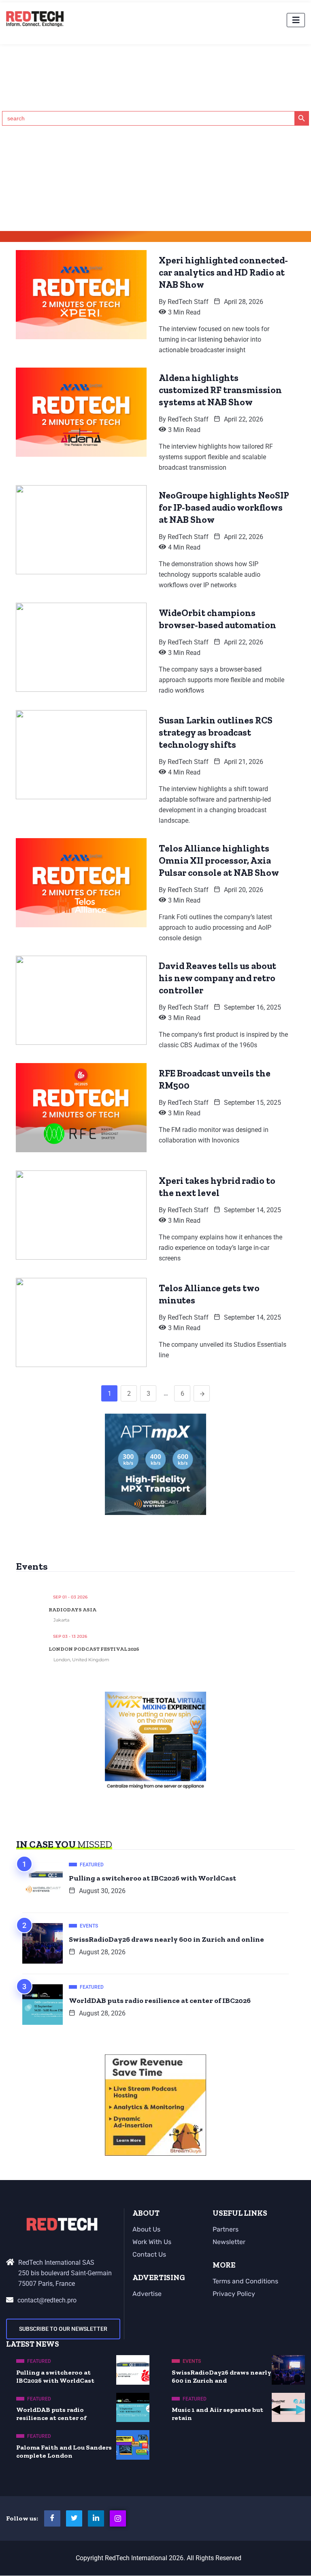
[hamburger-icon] (296, 20)
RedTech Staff (188, 302)
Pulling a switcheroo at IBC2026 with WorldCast (152, 1878)
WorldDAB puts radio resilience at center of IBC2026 (160, 2000)
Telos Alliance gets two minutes (209, 1294)
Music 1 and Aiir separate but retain (217, 2414)
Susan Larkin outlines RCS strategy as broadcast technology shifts (216, 732)
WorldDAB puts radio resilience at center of (51, 2414)
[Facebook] (52, 2518)
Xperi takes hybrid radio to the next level (217, 1187)
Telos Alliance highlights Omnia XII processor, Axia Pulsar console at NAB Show (219, 860)
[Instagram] (118, 2518)
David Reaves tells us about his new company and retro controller (217, 978)
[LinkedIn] (96, 2518)
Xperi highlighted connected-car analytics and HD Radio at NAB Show (223, 272)
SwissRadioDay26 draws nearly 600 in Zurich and (222, 2376)
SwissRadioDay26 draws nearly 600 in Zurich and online (166, 1939)
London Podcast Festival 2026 (94, 1649)
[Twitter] (74, 2518)
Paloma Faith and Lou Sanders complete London (64, 2451)
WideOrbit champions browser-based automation (217, 619)
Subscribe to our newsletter (63, 2329)
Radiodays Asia (72, 1610)
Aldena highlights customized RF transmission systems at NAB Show (220, 390)
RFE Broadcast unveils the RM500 (215, 1079)
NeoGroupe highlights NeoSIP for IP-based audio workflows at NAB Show (224, 507)
